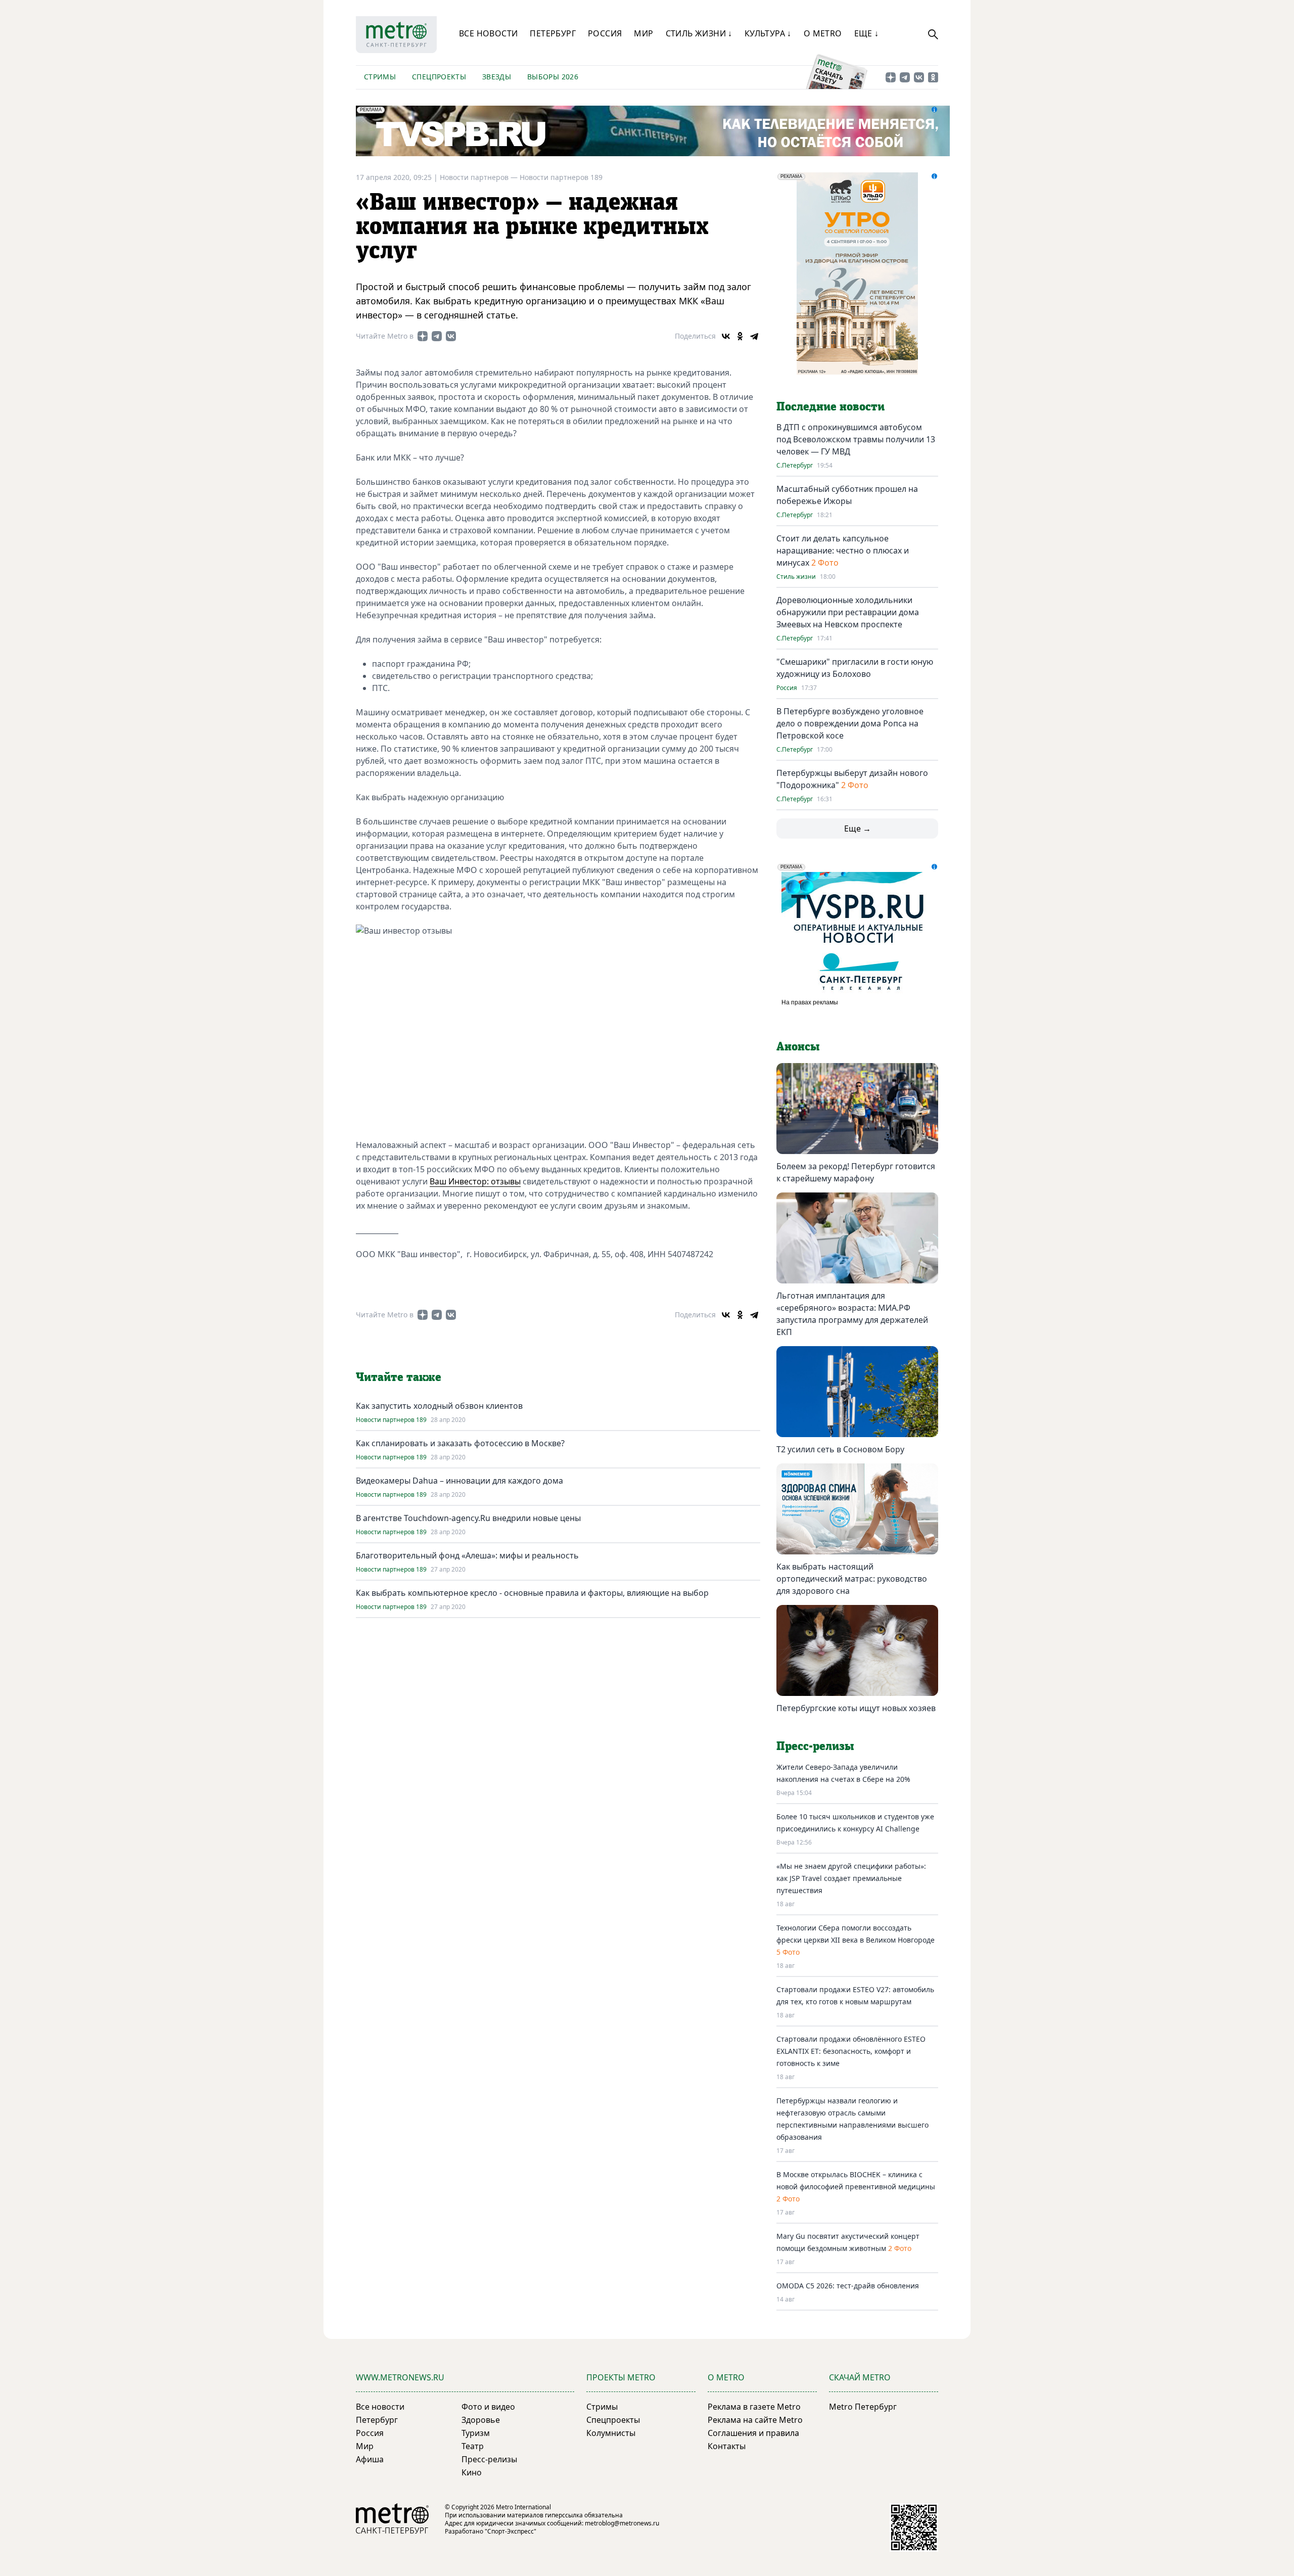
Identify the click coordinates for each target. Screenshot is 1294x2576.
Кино (472, 2472)
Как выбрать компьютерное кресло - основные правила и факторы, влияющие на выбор (532, 1593)
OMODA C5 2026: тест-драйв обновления (848, 2286)
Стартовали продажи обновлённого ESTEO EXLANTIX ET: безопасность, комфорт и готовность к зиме (851, 2051)
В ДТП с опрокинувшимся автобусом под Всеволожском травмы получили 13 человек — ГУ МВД (856, 439)
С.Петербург (795, 466)
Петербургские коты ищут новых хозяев (856, 1708)
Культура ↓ (768, 33)
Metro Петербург (863, 2407)
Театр (473, 2446)
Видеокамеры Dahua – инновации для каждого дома (459, 1481)
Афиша (370, 2459)
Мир (643, 33)
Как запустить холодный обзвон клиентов (439, 1406)
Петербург (553, 33)
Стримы (380, 77)
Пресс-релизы (489, 2459)
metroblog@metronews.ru (622, 2523)
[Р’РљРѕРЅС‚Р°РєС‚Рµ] (726, 336)
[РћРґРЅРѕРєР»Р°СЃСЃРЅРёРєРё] (740, 336)
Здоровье (481, 2420)
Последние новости (830, 407)
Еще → (858, 829)
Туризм (476, 2433)
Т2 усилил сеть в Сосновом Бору (840, 1449)
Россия (605, 33)
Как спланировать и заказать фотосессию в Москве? (460, 1443)
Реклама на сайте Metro (755, 2420)
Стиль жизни (796, 577)
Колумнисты (611, 2433)
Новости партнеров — (480, 177)
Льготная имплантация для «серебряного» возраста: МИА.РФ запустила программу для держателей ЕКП (852, 1314)
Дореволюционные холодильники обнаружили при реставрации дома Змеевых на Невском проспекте (848, 612)
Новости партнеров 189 (561, 177)
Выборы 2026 (553, 77)
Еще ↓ (867, 33)
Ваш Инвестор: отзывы (475, 1181)
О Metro (823, 33)
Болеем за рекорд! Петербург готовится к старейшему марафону (856, 1172)
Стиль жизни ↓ (699, 33)
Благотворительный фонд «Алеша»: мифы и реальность (467, 1555)
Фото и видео (488, 2407)
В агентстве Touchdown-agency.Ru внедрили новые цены (468, 1518)
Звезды (497, 77)
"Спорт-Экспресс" (511, 2531)
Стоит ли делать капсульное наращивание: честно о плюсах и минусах (843, 550)
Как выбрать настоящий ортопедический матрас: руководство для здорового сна (852, 1579)
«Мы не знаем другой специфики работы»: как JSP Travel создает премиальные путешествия (851, 1878)
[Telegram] (754, 336)
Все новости (488, 33)
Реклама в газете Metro (754, 2407)
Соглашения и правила (753, 2433)
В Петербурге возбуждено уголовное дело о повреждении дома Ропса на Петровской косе (850, 723)
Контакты (727, 2446)
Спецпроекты (439, 77)
